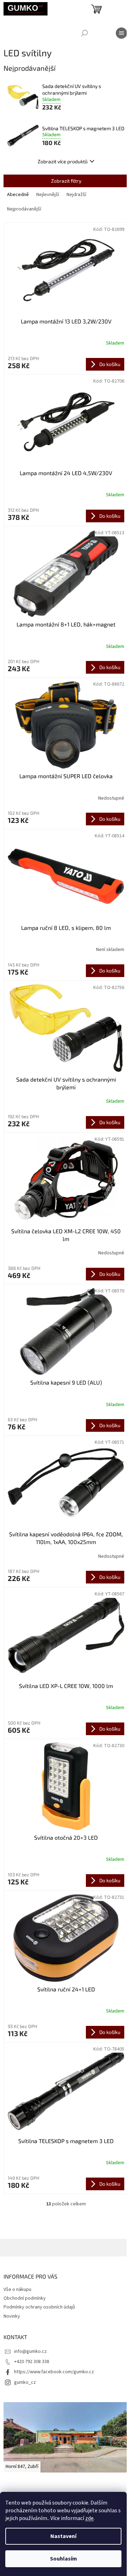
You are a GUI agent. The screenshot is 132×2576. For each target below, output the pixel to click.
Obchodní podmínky (25, 2298)
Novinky (12, 2316)
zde (89, 2518)
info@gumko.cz (30, 2351)
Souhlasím (64, 2559)
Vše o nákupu (17, 2290)
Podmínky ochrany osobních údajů (39, 2307)
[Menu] (121, 33)
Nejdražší (76, 195)
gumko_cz (25, 2382)
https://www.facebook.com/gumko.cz (54, 2372)
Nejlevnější (48, 195)
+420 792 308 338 (32, 2362)
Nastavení (63, 2536)
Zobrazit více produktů (63, 161)
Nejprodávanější (24, 209)
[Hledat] (84, 33)
